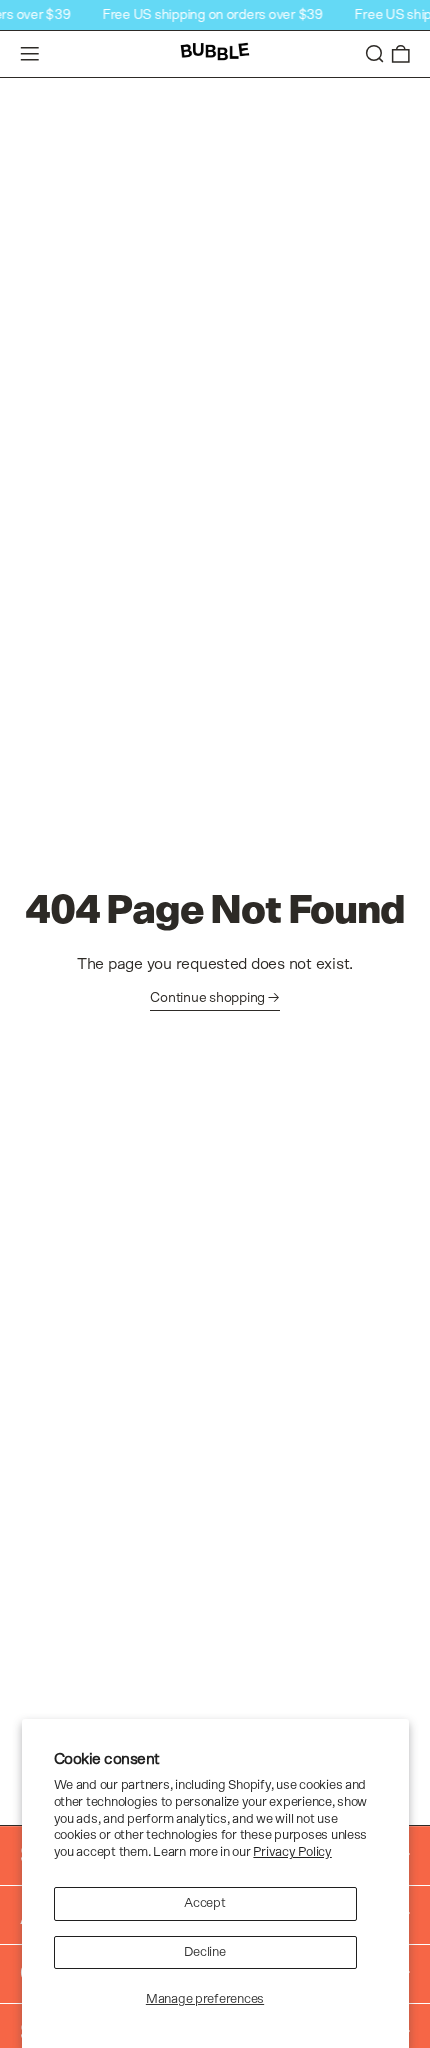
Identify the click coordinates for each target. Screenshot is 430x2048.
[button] (375, 54)
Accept (204, 1903)
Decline (204, 1952)
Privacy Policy (292, 1852)
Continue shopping (207, 998)
